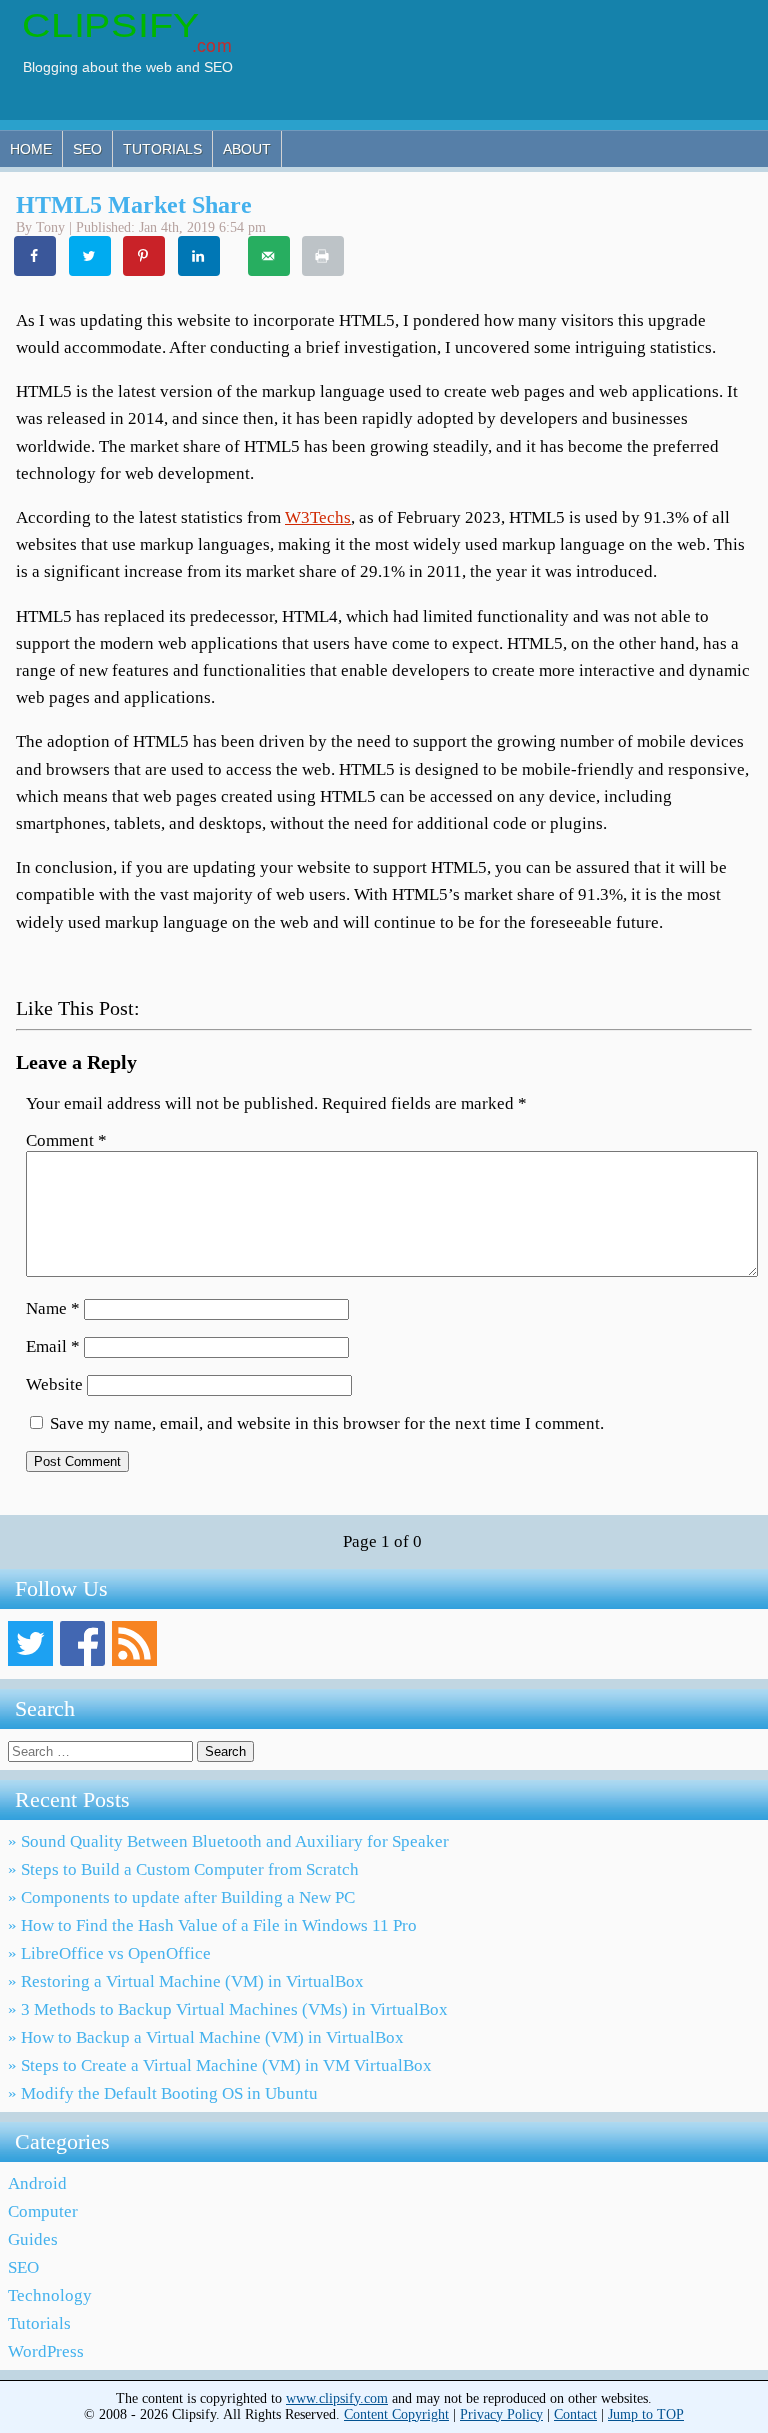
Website (54, 1384)
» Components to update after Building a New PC (181, 1897)
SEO (87, 149)
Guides (33, 2239)
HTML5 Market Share (134, 205)
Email (53, 1346)
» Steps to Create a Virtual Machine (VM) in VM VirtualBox (220, 2065)
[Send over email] (270, 256)
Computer (43, 2211)
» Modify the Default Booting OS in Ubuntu (163, 2093)
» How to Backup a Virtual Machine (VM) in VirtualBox (206, 2037)
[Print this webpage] (324, 256)
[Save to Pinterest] (145, 256)
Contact (575, 2414)
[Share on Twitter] (91, 256)
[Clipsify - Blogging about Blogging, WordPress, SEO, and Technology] (137, 74)
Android (37, 2183)
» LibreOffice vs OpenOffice (109, 1953)
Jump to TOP (646, 2414)
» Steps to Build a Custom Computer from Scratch (183, 1869)
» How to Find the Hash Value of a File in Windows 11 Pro (212, 1925)
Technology (50, 2295)
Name (53, 1308)
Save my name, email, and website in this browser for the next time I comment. (327, 1423)
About (247, 149)
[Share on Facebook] (36, 256)
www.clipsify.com (337, 2398)
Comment (66, 1140)
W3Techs (318, 517)
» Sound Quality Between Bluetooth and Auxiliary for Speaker (228, 1841)
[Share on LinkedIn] (200, 256)
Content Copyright (396, 2414)
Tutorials (162, 149)
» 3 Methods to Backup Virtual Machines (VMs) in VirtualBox (228, 2009)
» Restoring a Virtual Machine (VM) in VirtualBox (186, 1981)
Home (31, 149)
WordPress (46, 2351)
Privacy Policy (501, 2414)
